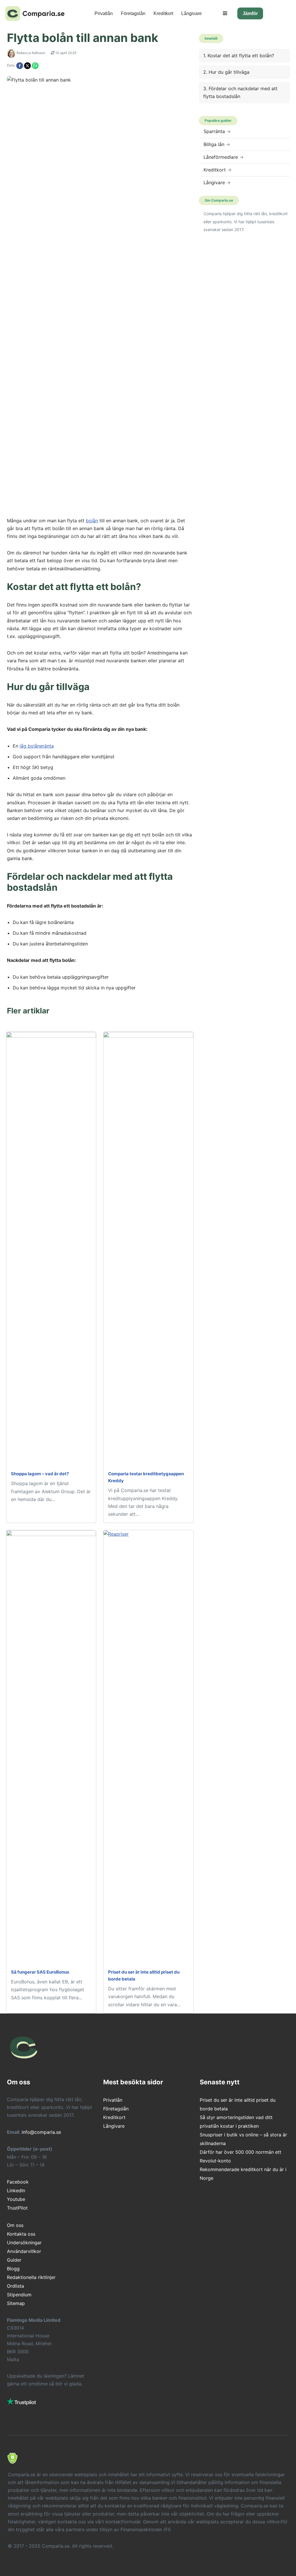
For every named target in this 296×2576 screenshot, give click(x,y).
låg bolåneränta (37, 746)
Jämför (250, 13)
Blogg (13, 2269)
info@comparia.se (41, 2132)
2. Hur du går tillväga (226, 72)
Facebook (18, 2182)
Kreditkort (163, 13)
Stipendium (19, 2295)
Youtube (16, 2199)
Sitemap (16, 2303)
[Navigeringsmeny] (225, 13)
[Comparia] (37, 13)
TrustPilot (17, 2208)
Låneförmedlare (224, 157)
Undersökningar (24, 2243)
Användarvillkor (24, 2251)
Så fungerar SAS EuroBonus (40, 1972)
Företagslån (133, 13)
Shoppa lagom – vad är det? (40, 1474)
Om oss (15, 2225)
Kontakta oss (21, 2234)
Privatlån (104, 13)
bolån (92, 521)
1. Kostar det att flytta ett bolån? (239, 56)
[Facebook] (20, 65)
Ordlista (15, 2286)
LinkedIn (16, 2190)
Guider (14, 2260)
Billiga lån (217, 144)
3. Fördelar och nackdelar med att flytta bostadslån (240, 92)
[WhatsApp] (35, 65)
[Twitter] (28, 65)
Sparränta (217, 131)
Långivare (192, 13)
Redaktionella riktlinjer (31, 2277)
